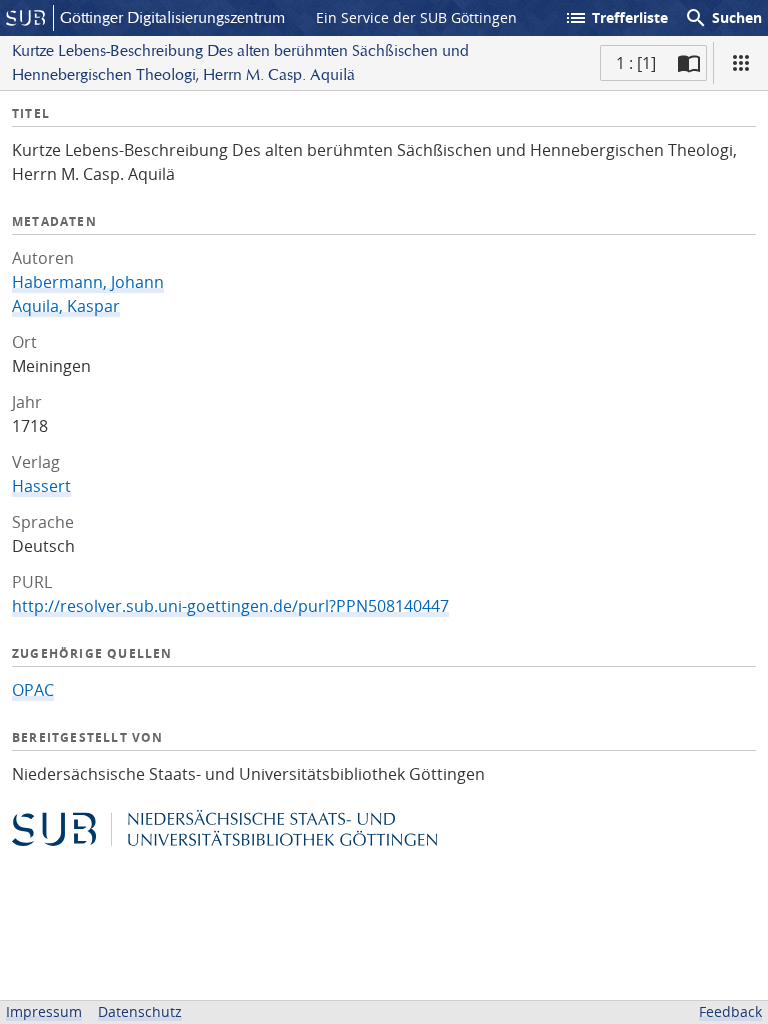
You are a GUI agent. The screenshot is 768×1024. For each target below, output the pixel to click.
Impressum (44, 1011)
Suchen (723, 18)
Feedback (730, 1011)
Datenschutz (140, 1011)
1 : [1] (636, 63)
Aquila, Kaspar (66, 306)
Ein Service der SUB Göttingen (416, 17)
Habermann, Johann (88, 282)
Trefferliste (616, 18)
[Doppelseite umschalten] (689, 63)
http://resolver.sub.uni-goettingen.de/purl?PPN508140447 (230, 606)
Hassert (41, 486)
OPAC (33, 690)
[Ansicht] (741, 63)
